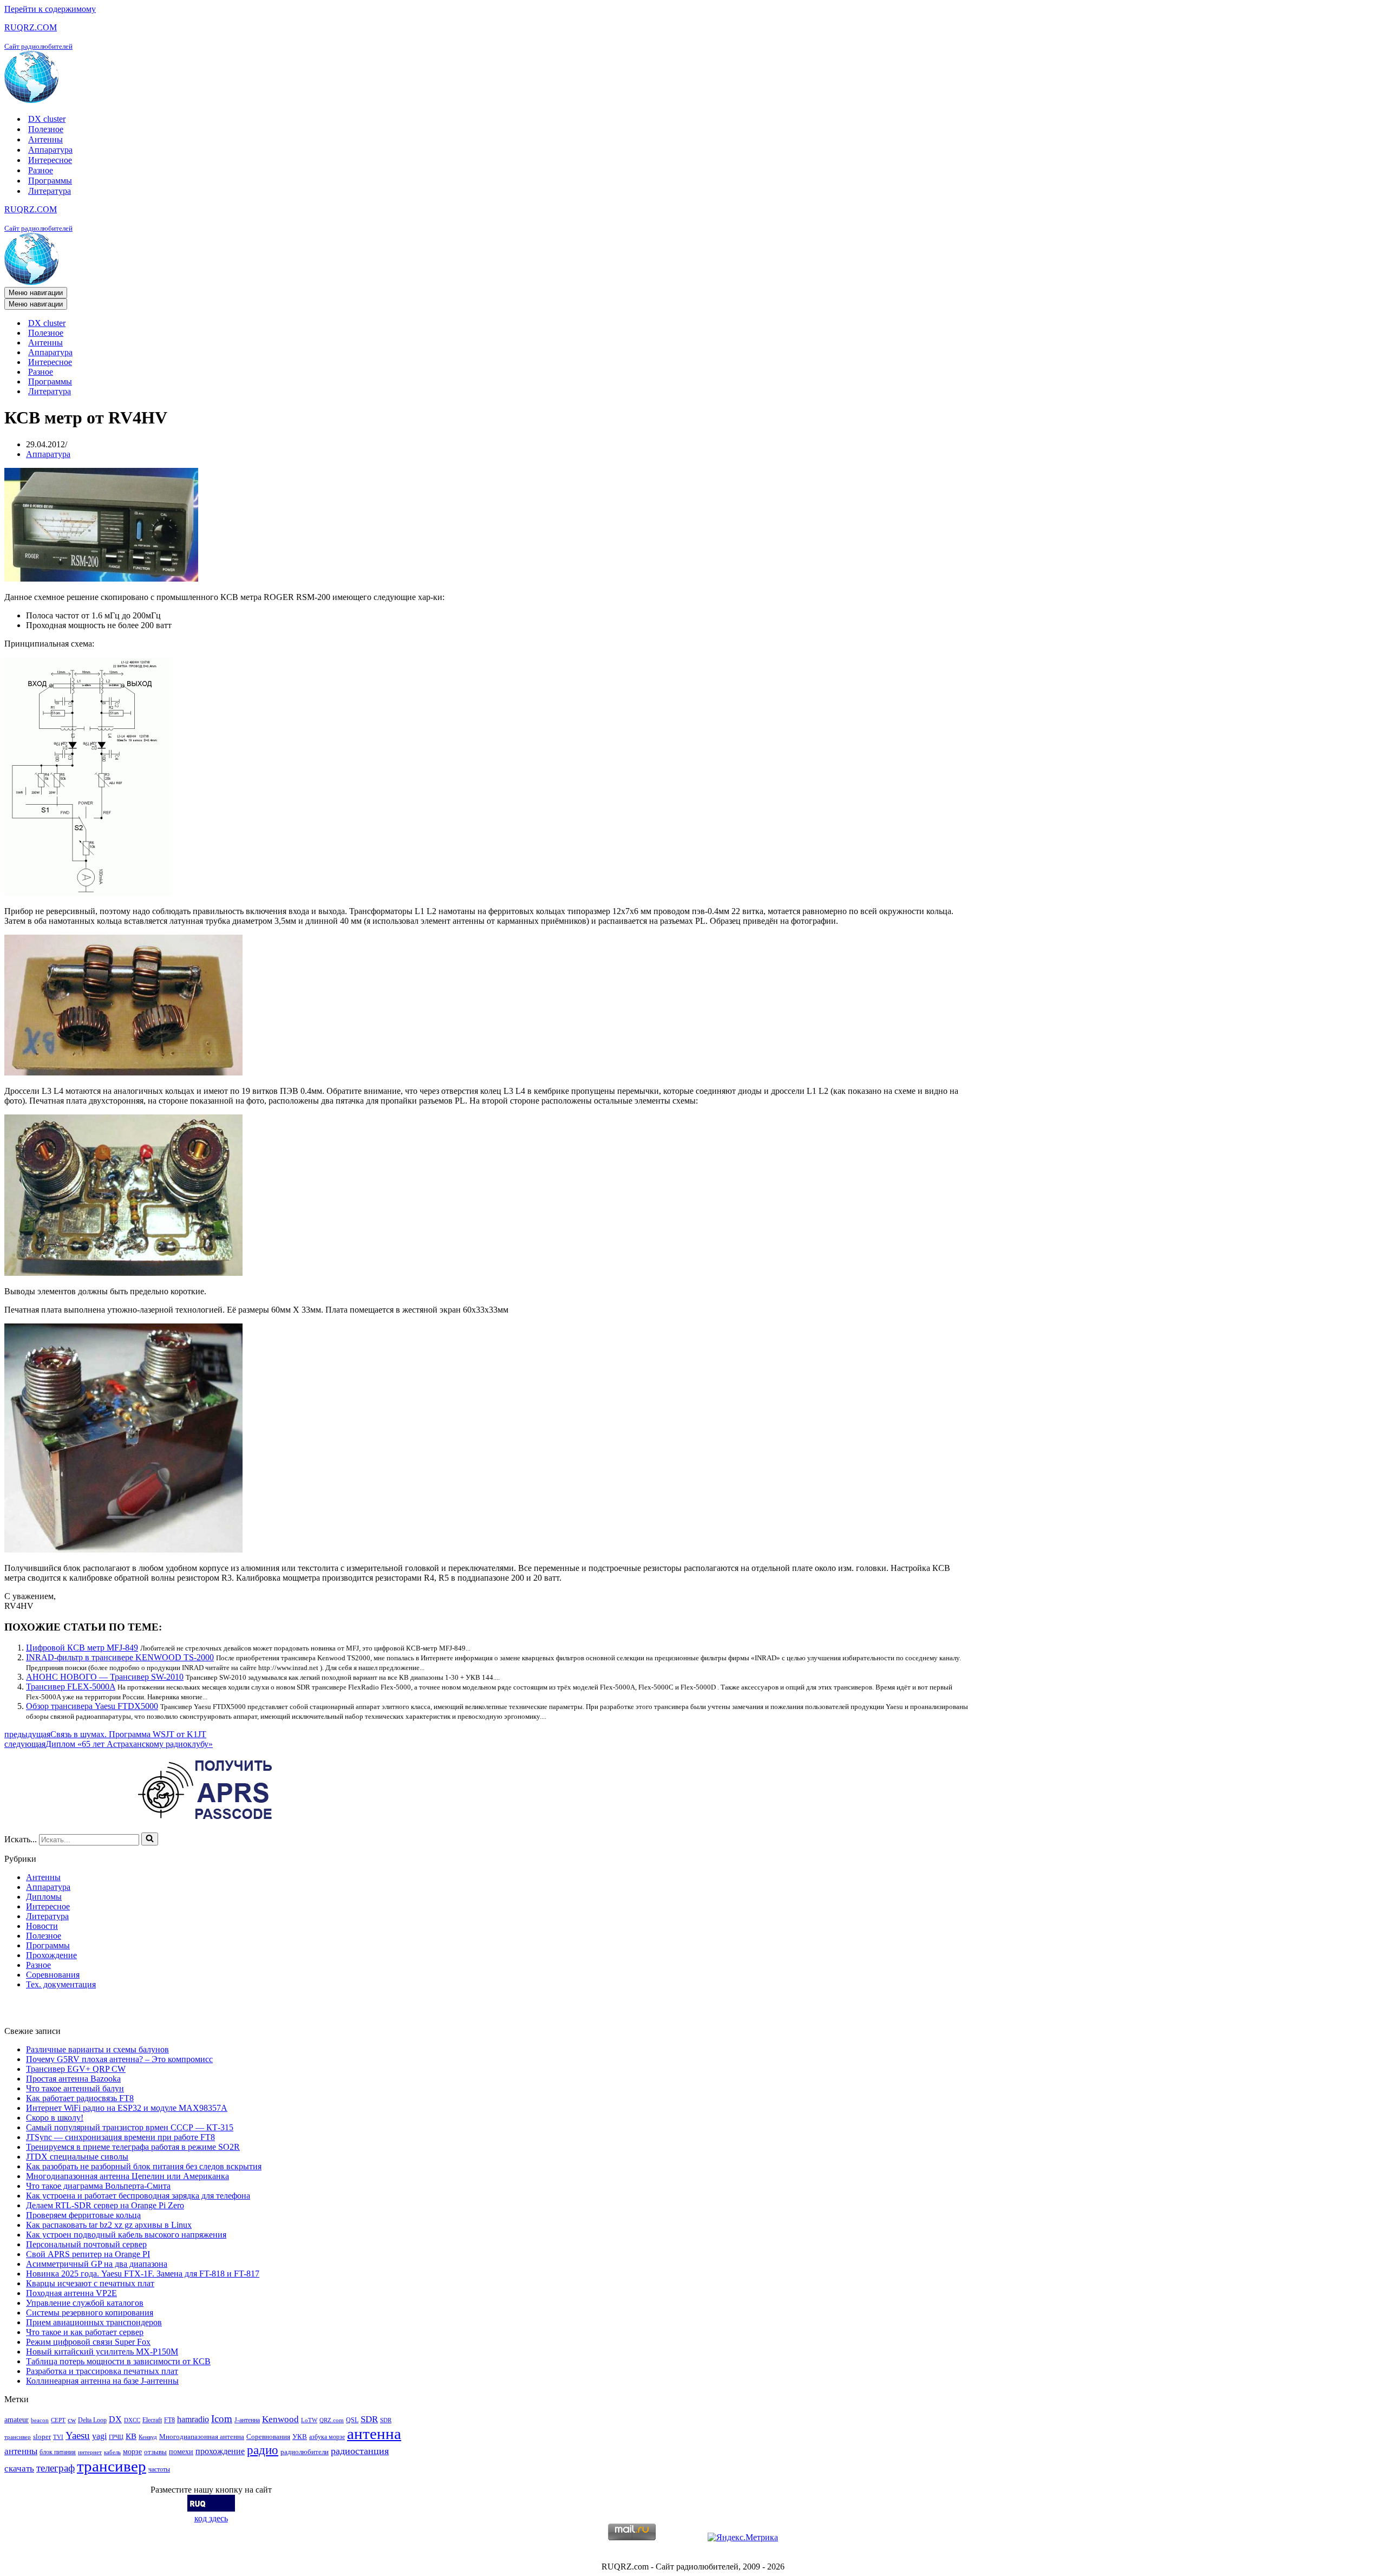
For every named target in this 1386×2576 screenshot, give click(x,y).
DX (115, 2419)
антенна (374, 2434)
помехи (181, 2451)
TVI (58, 2437)
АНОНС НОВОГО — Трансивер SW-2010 (105, 1677)
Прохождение (51, 1955)
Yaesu (78, 2435)
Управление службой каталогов (85, 2303)
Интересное (50, 160)
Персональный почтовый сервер (86, 2244)
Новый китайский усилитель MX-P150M (102, 2352)
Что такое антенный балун (75, 2088)
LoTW (309, 2420)
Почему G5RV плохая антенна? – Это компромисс (119, 2059)
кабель (112, 2452)
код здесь (211, 2518)
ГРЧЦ (116, 2437)
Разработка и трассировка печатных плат (102, 2371)
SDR (369, 2419)
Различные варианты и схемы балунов (97, 2049)
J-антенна (247, 2420)
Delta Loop (92, 2420)
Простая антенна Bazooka (73, 2079)
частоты (159, 2469)
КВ (131, 2436)
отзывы (155, 2452)
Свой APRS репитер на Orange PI (88, 2254)
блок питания (58, 2452)
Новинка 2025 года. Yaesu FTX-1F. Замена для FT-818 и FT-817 (143, 2274)
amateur (17, 2420)
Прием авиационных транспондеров (94, 2322)
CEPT (58, 2420)
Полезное (46, 129)
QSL (352, 2420)
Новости (42, 1926)
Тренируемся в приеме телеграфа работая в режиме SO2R (133, 2147)
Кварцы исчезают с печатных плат (90, 2283)
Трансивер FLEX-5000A (71, 1687)
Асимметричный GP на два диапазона (97, 2264)
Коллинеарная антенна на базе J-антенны (102, 2381)
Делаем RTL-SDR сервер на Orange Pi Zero (105, 2205)
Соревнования (53, 1975)
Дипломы (44, 1897)
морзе (132, 2451)
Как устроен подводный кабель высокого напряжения (126, 2235)
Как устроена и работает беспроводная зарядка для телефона (138, 2196)
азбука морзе (327, 2437)
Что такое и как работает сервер (85, 2332)
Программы (50, 181)
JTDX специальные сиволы (77, 2157)
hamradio (193, 2419)
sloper (42, 2437)
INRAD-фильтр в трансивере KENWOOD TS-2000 (120, 1657)
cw (72, 2420)
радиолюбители (305, 2452)
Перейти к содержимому (50, 9)
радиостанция (360, 2451)
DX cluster (47, 119)
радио (263, 2450)
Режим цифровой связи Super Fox (88, 2342)
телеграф (55, 2468)
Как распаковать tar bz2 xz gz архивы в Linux (109, 2225)
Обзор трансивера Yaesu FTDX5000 (92, 1706)
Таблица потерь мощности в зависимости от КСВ (118, 2361)
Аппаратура (50, 150)
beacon (40, 2420)
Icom (222, 2419)
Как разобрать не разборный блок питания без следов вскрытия (144, 2166)
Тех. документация (61, 1984)
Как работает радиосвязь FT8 (80, 2098)
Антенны (45, 139)
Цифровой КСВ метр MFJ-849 (82, 1648)
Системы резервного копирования (90, 2313)
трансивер (112, 2466)
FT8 (169, 2420)
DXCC (132, 2420)
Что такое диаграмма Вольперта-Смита (98, 2186)
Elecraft (152, 2420)
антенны (21, 2451)
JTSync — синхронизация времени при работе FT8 (120, 2137)
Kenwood (280, 2419)
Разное (41, 170)
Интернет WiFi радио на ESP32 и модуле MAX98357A (127, 2108)
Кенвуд (148, 2437)
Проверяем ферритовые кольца (83, 2215)
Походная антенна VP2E (71, 2293)
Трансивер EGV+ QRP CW (76, 2069)
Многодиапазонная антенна (202, 2437)
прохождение (220, 2451)
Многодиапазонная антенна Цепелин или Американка (128, 2176)
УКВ (300, 2437)
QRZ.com (332, 2420)
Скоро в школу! (55, 2118)
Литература (50, 191)
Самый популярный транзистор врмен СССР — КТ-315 (130, 2127)
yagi (99, 2436)
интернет (90, 2452)
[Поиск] (150, 1839)
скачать (19, 2469)
